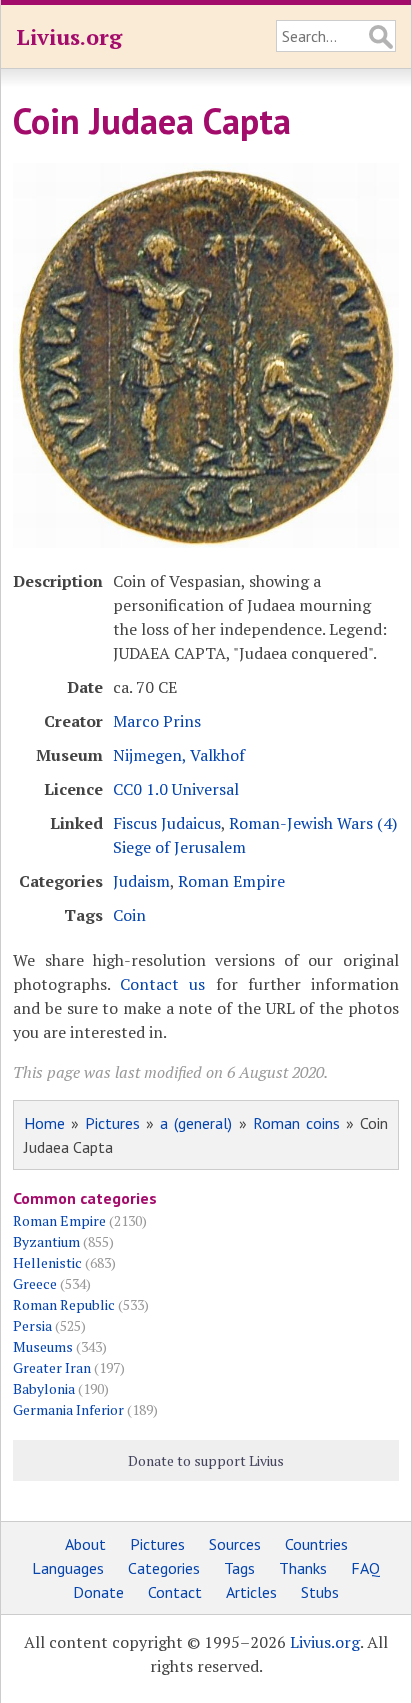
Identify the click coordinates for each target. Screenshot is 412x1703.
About (85, 1544)
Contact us (162, 984)
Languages (68, 1568)
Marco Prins (157, 721)
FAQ (365, 1568)
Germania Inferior (68, 1409)
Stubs (320, 1592)
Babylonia (44, 1388)
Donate (98, 1592)
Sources (235, 1544)
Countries (316, 1544)
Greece (35, 1283)
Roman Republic (64, 1304)
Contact (175, 1592)
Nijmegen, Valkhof (179, 755)
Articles (251, 1592)
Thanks (303, 1568)
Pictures (112, 1123)
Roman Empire (231, 881)
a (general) (196, 1123)
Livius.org (69, 36)
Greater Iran (52, 1367)
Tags (239, 1568)
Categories (164, 1568)
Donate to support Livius (206, 1460)
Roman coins (296, 1123)
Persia (32, 1325)
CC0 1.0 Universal (176, 789)
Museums (43, 1346)
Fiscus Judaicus (167, 823)
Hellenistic (47, 1262)
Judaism (141, 881)
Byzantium (46, 1241)
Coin (129, 915)
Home (44, 1123)
